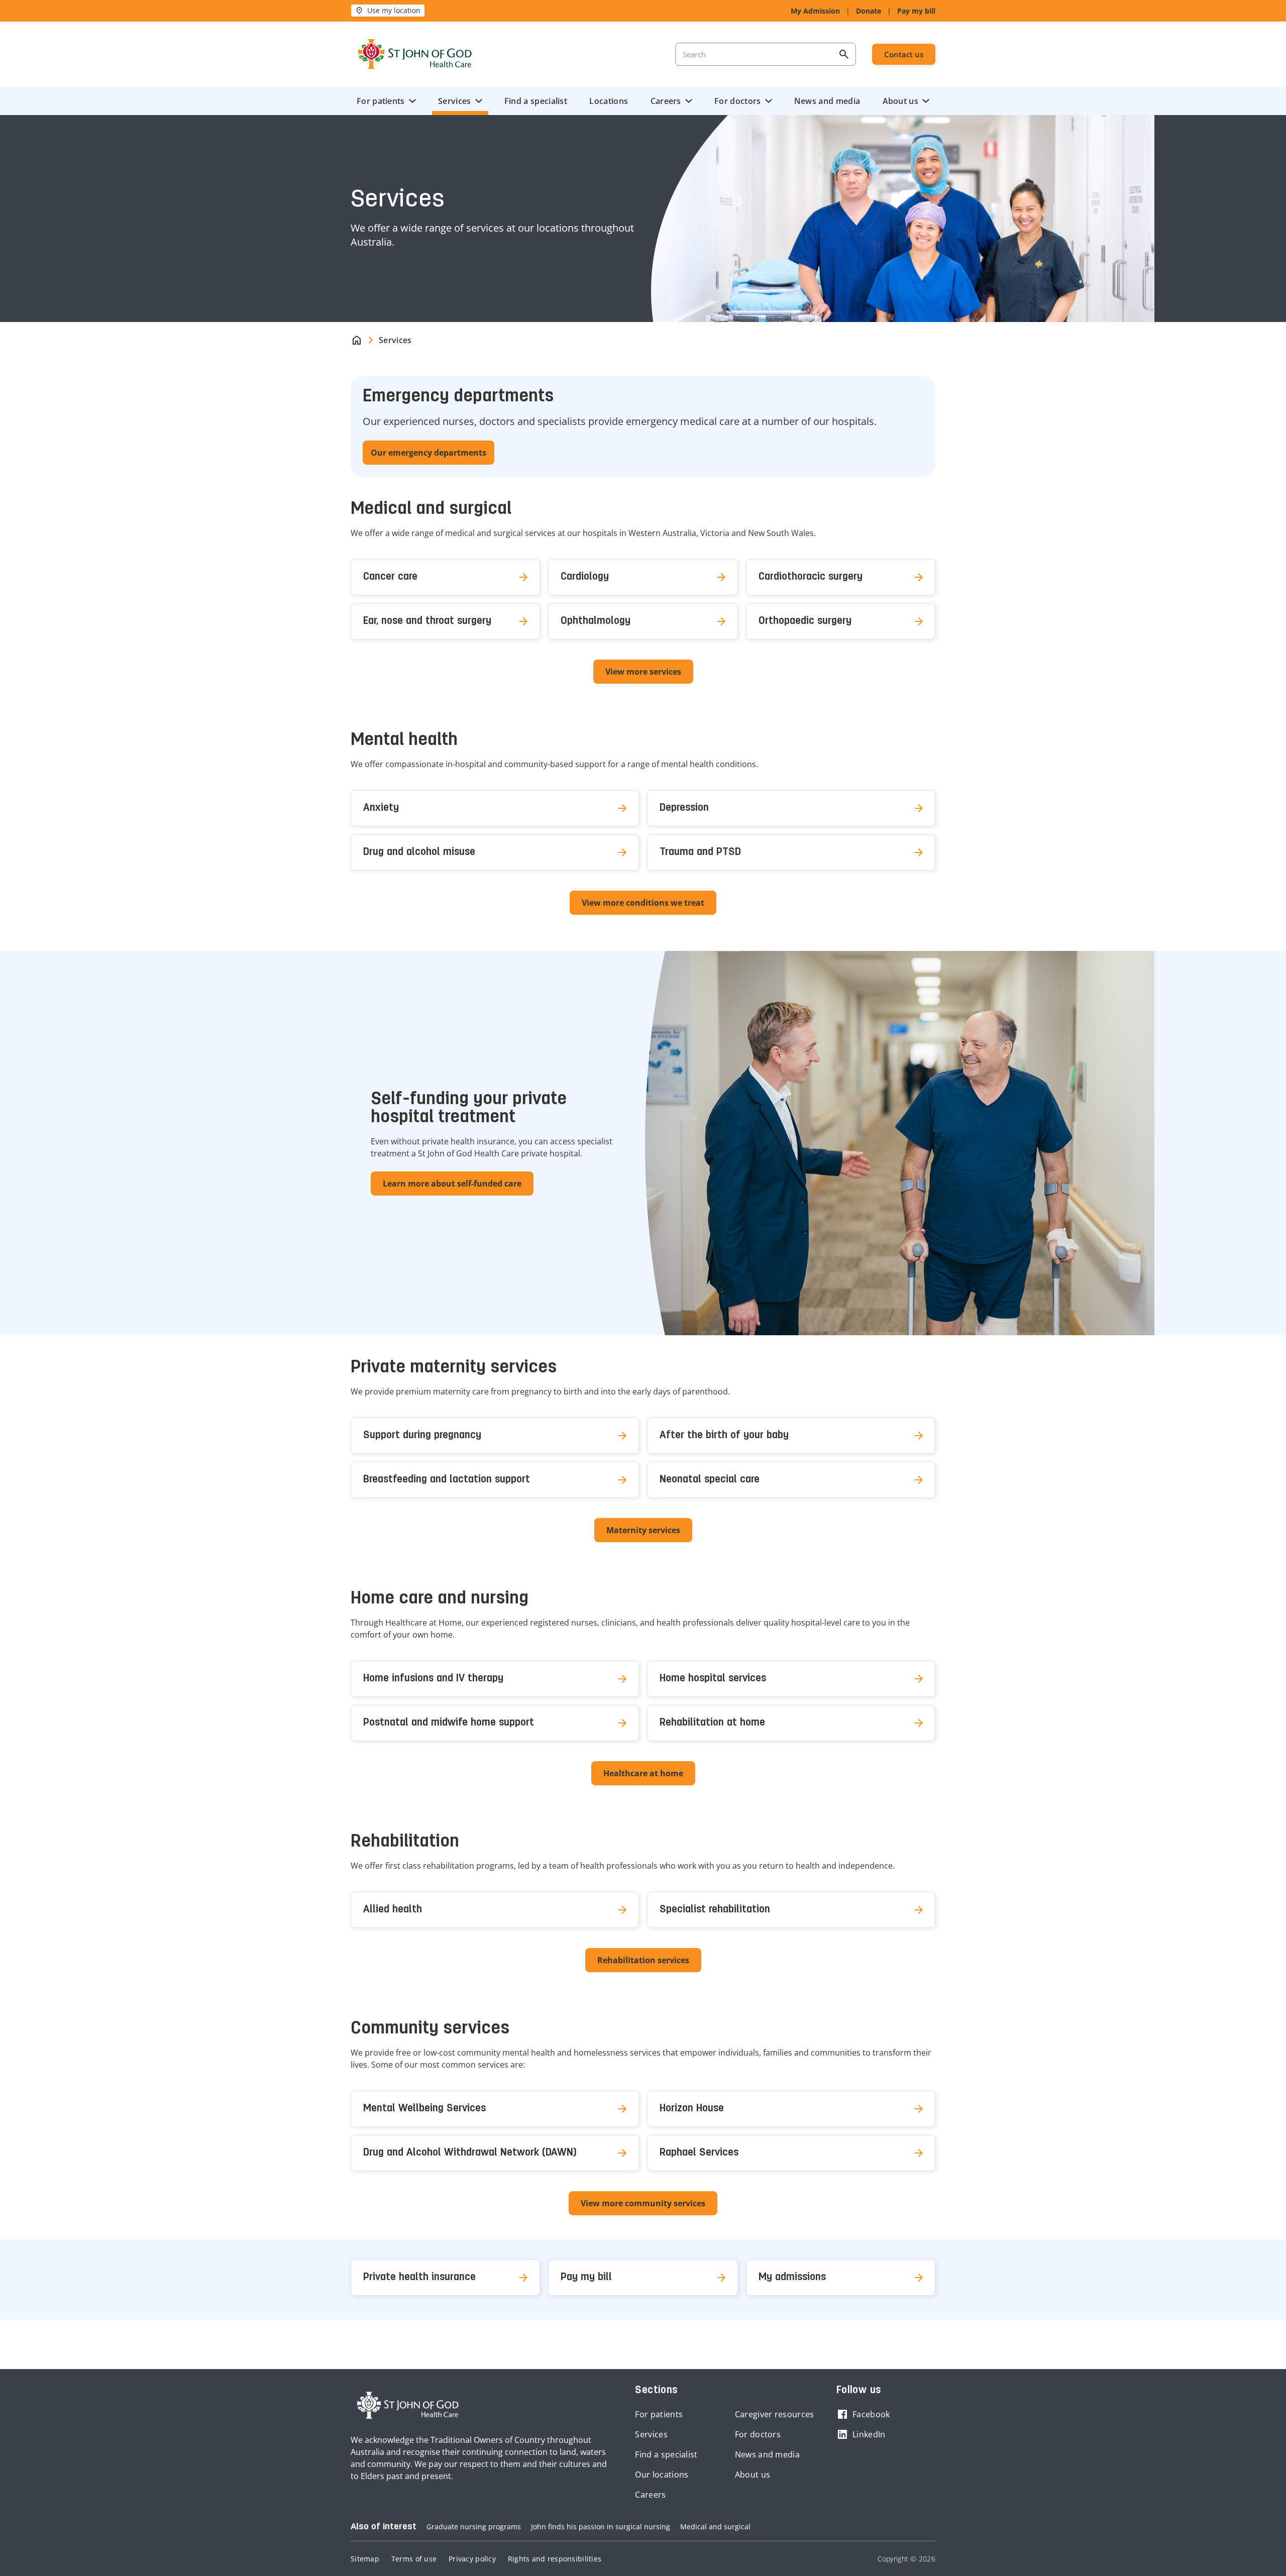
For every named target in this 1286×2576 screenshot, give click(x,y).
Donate (869, 11)
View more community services (643, 2203)
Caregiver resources (775, 2414)
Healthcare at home (643, 1773)
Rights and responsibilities (555, 2559)
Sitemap (365, 2559)
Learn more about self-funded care (452, 1184)
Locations (609, 101)
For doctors (737, 101)
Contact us (904, 54)
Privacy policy (472, 2559)
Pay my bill (916, 11)
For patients (381, 101)
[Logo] (415, 54)
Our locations (662, 2475)
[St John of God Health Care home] (408, 2405)
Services (454, 101)
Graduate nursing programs (474, 2527)
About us (900, 101)
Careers (666, 101)
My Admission (815, 11)
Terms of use (414, 2559)
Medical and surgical (715, 2527)
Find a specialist (536, 101)
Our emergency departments (428, 453)
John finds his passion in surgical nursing (601, 2527)
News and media (827, 101)
